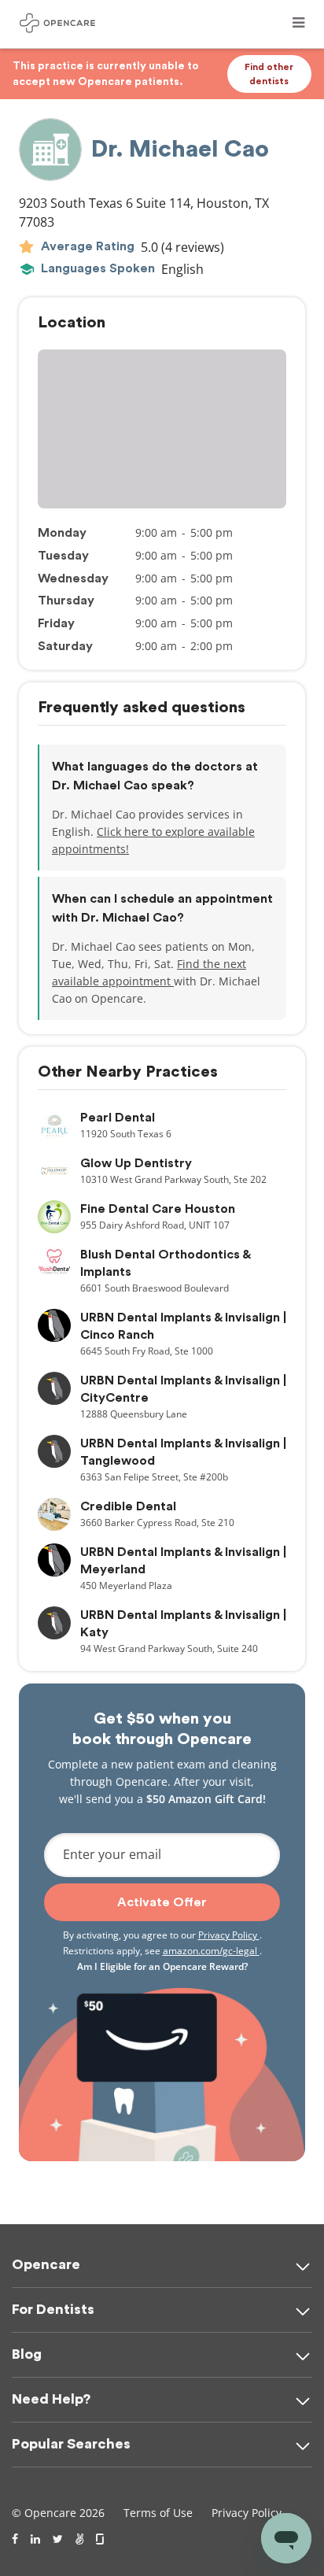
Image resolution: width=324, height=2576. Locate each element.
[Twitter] (58, 2539)
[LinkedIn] (35, 2539)
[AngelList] (79, 2539)
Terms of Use (158, 2513)
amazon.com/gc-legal (211, 1951)
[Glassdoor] (101, 2539)
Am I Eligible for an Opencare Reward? (162, 1966)
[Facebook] (15, 2539)
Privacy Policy (229, 1935)
